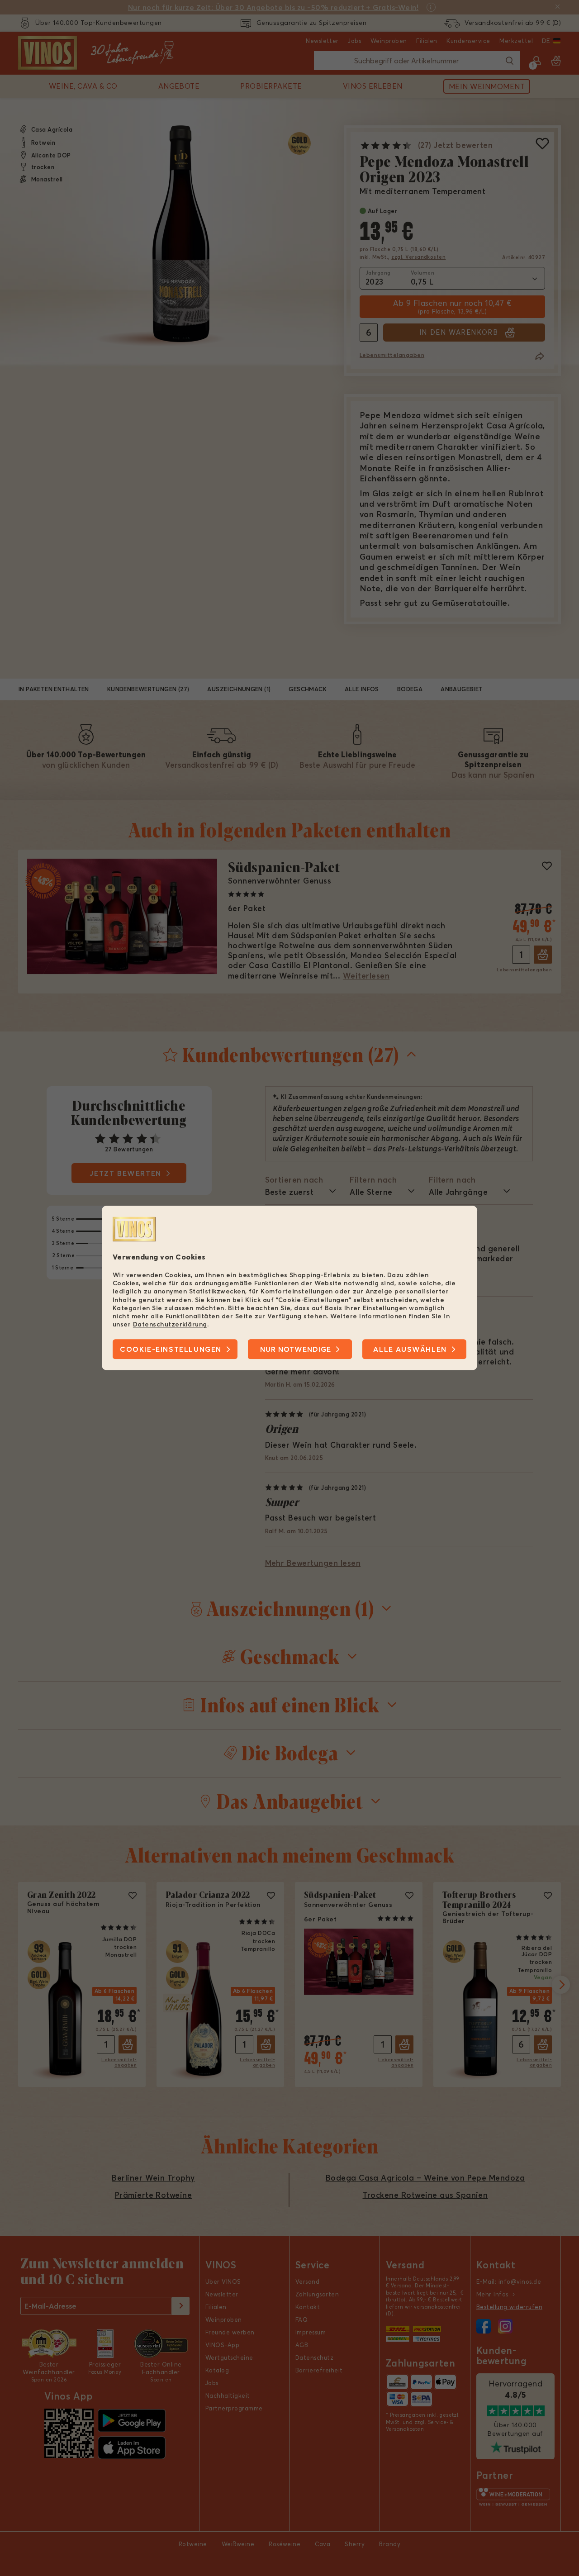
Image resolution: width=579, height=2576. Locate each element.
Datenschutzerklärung (170, 1324)
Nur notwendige (296, 1350)
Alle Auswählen (410, 1350)
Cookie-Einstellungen (171, 1350)
